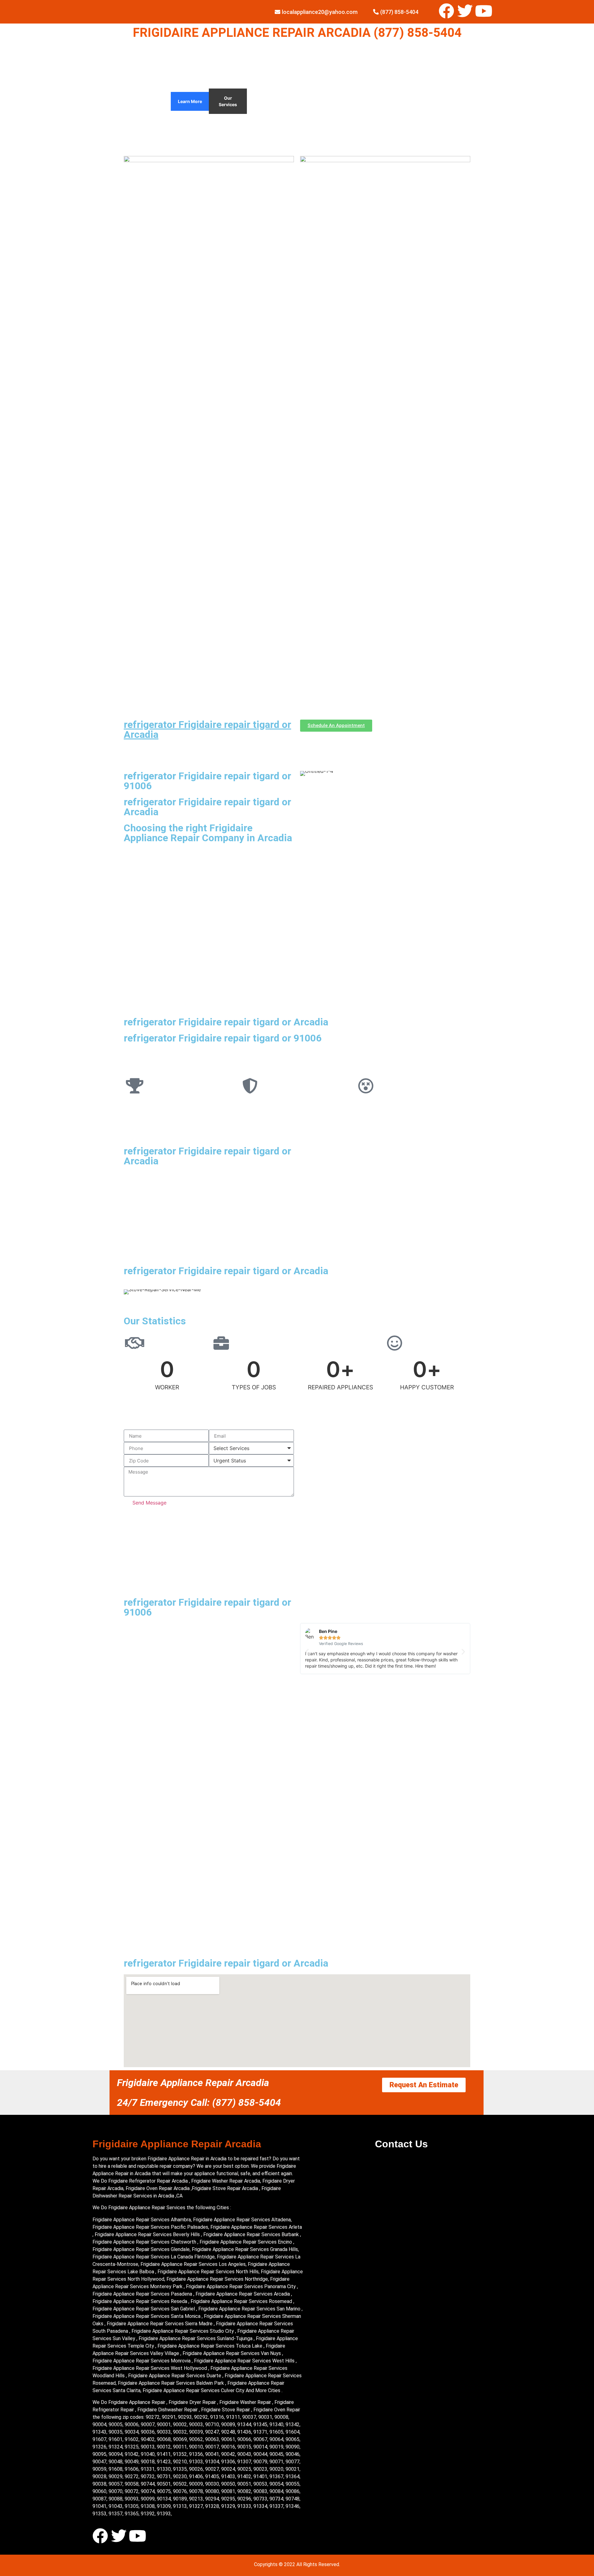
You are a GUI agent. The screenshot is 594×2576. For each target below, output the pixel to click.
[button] (307, 1652)
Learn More (190, 101)
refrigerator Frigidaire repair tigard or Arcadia (207, 730)
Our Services (228, 101)
